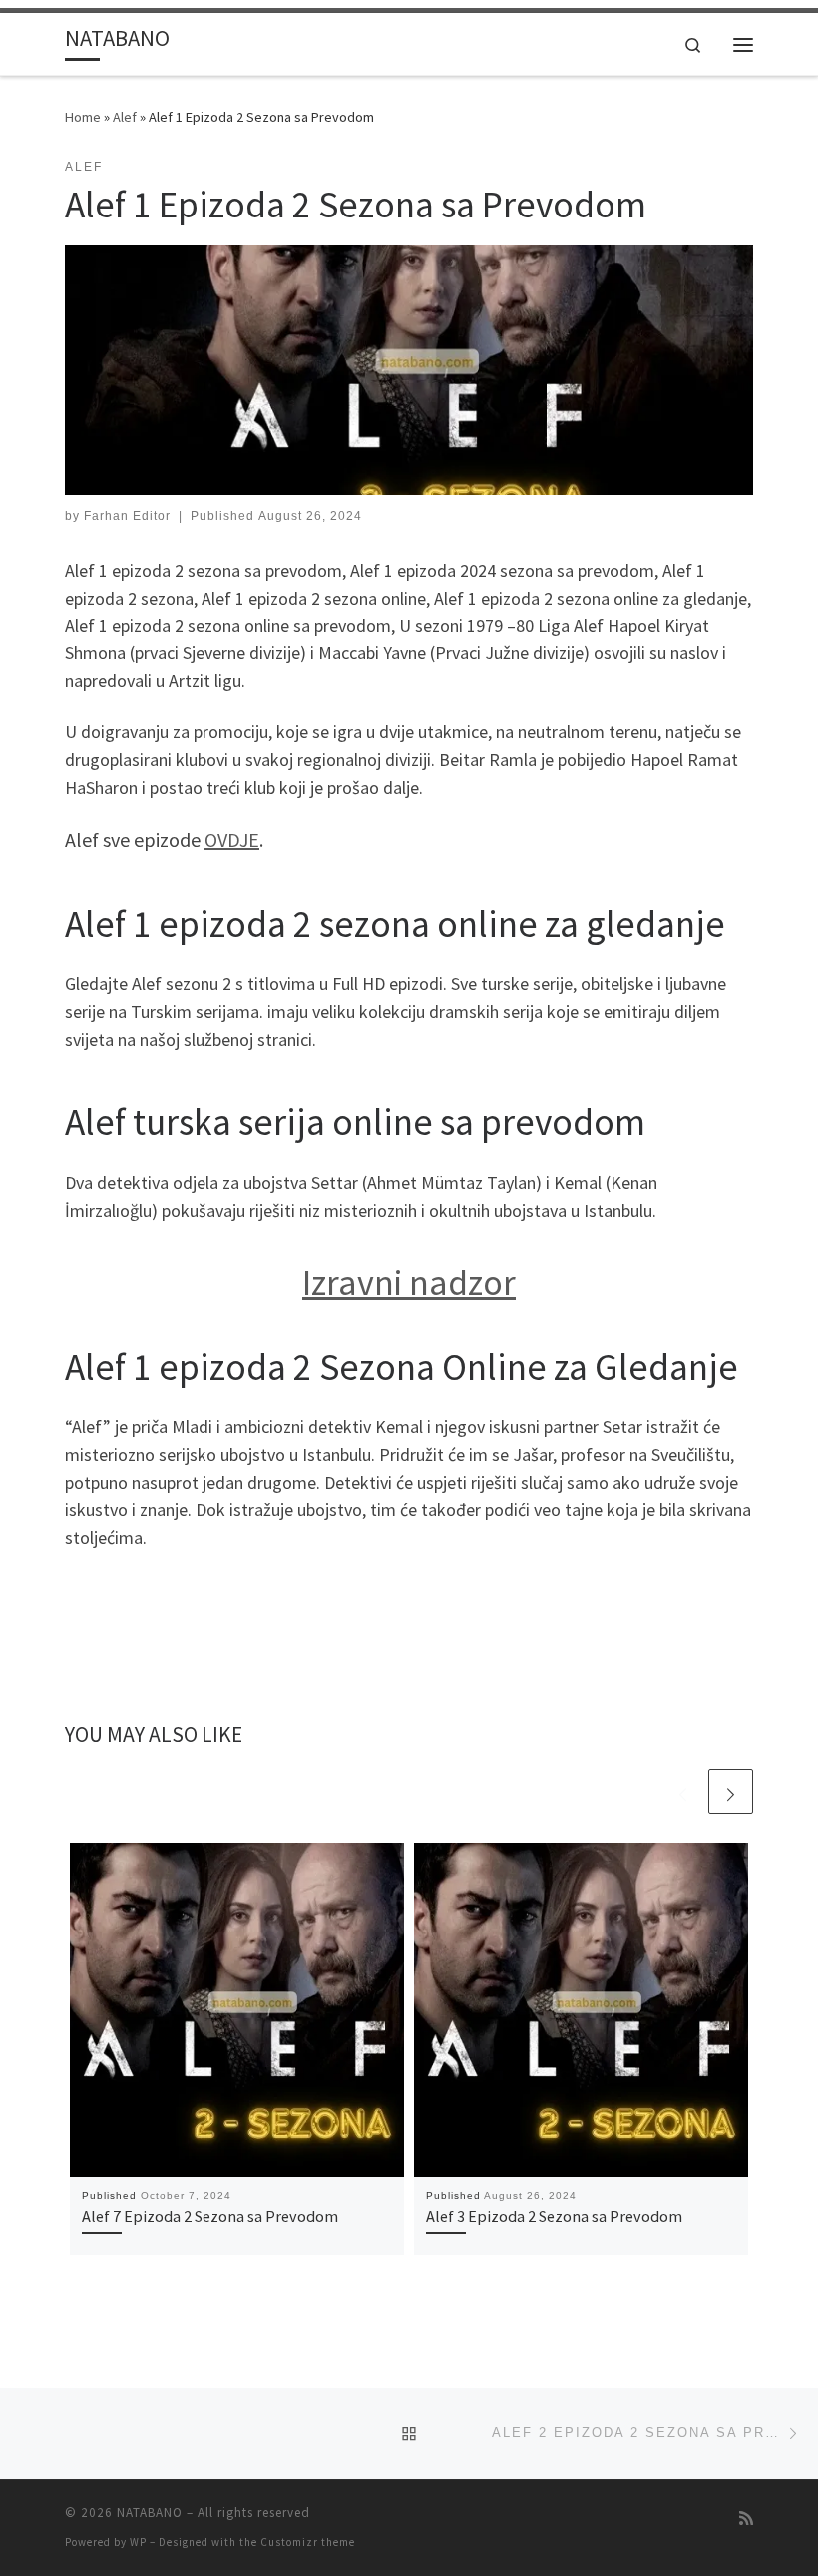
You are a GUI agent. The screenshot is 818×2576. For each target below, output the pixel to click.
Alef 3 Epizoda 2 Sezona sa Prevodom (554, 2216)
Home (83, 117)
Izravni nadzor (409, 1283)
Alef (125, 117)
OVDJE (232, 840)
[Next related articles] (731, 1791)
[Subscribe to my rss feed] (746, 2519)
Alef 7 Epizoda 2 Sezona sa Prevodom (210, 2216)
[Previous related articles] (683, 1791)
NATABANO (150, 2513)
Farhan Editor (127, 516)
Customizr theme (308, 2542)
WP (138, 2542)
